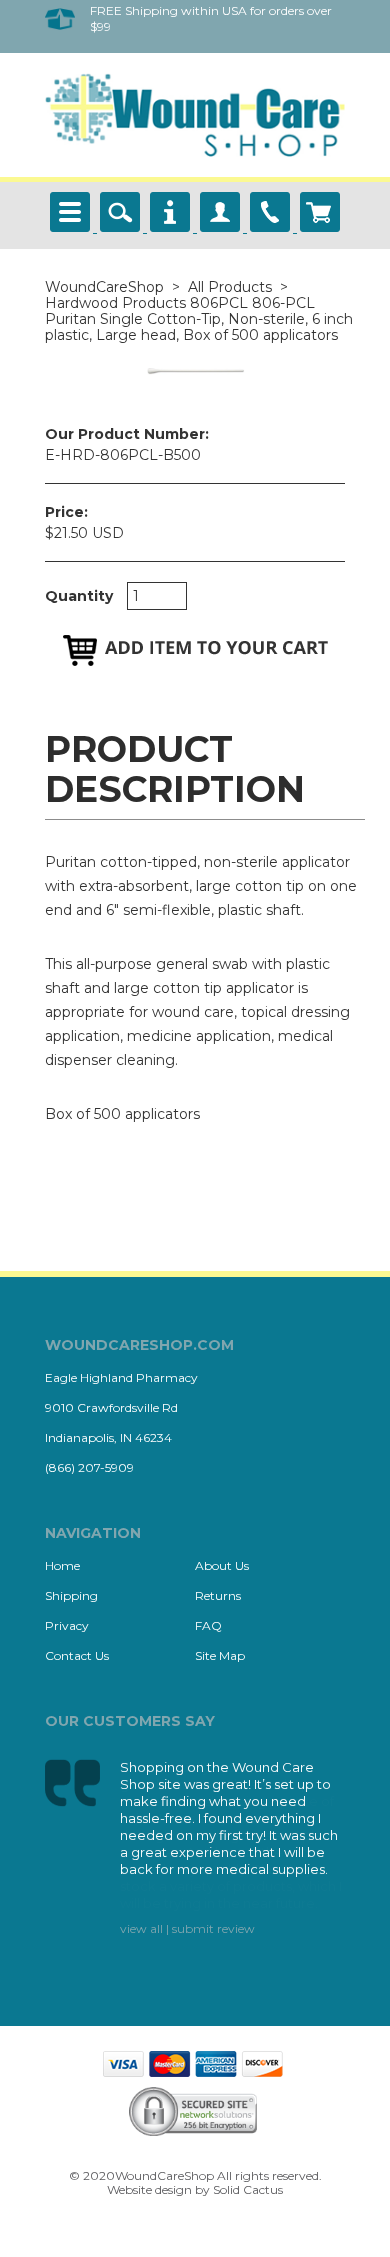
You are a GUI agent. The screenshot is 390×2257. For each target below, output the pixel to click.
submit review (213, 1928)
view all (141, 1928)
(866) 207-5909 (89, 1467)
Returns (218, 1595)
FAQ (208, 1625)
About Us (222, 1565)
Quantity (79, 596)
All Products (230, 287)
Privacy (67, 1625)
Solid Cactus (248, 2189)
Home (62, 1565)
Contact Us (77, 1655)
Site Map (220, 1655)
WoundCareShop (104, 287)
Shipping (71, 1595)
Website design (149, 2189)
